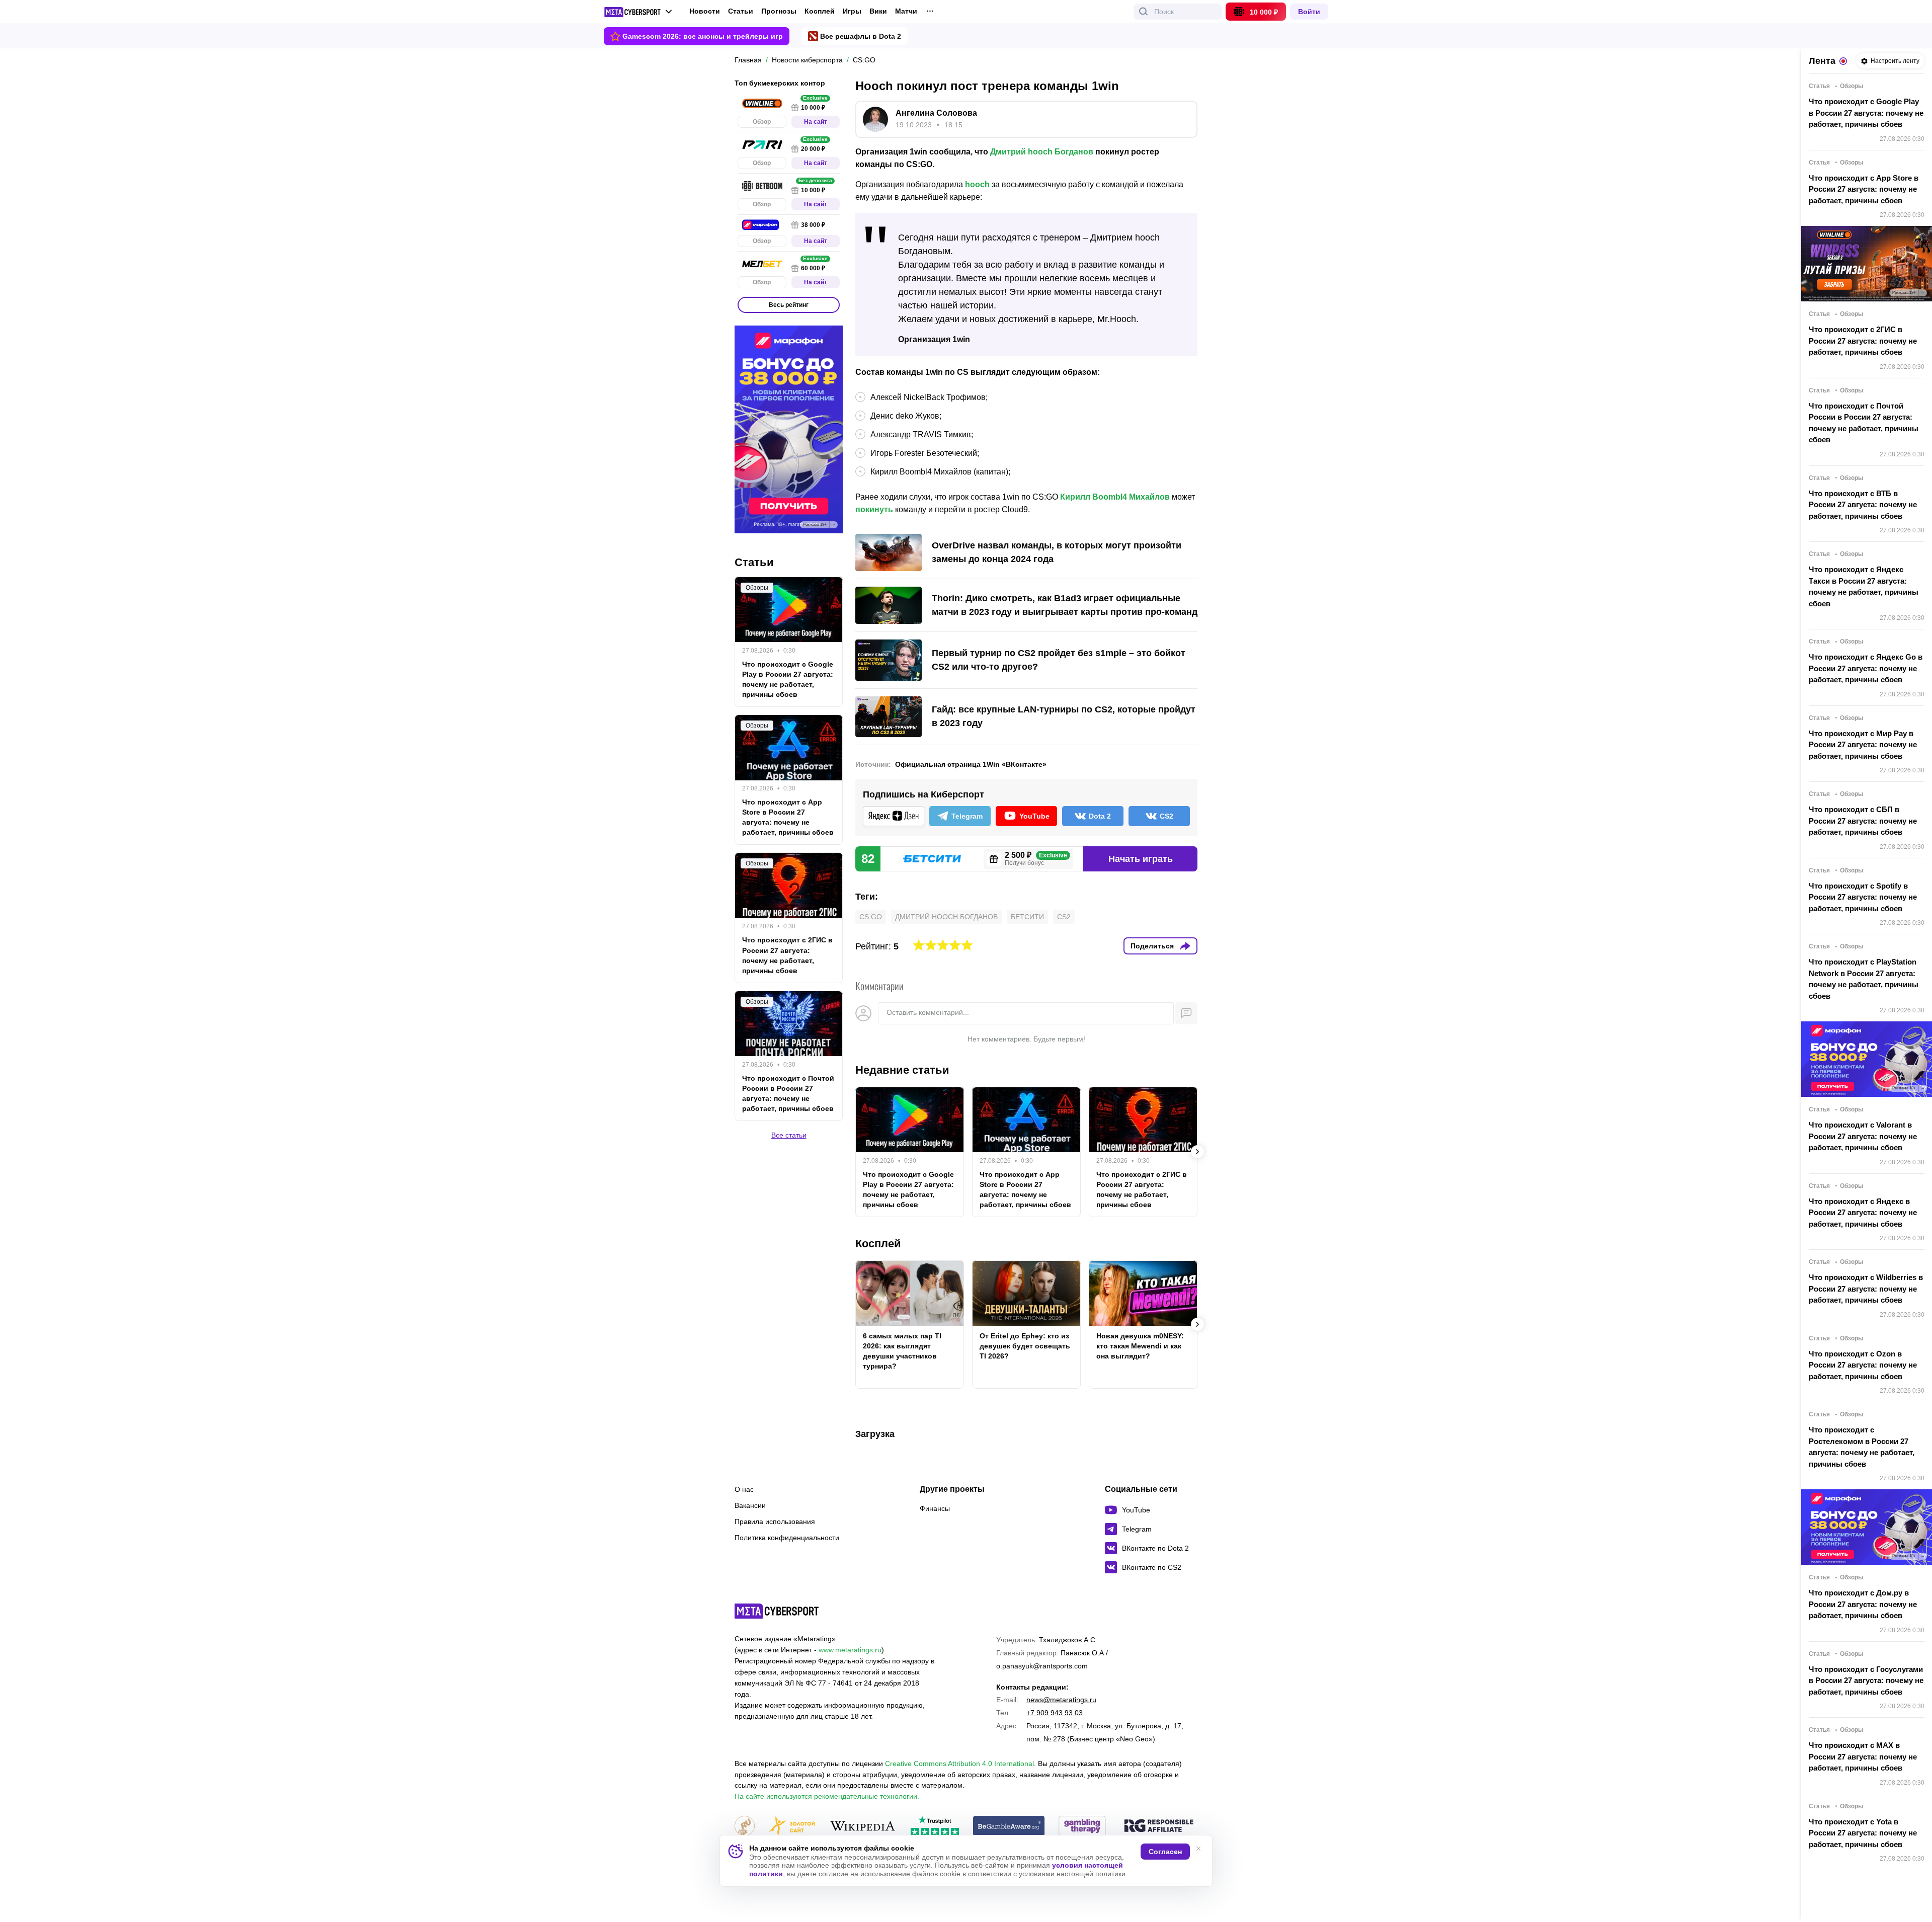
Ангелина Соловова (936, 113)
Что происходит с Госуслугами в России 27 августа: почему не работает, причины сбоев (1866, 1680)
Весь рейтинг (789, 305)
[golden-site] (792, 1827)
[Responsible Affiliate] (1159, 1826)
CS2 (1064, 917)
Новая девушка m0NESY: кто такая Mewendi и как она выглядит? (1140, 1346)
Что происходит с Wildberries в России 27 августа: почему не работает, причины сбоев (1866, 1289)
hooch (977, 184)
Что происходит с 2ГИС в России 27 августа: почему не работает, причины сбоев (1142, 1189)
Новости (705, 11)
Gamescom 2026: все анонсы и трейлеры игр (703, 36)
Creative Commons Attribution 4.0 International (959, 1764)
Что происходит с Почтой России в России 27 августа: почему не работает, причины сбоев (788, 1093)
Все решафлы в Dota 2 (861, 36)
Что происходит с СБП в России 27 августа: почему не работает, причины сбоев (1863, 821)
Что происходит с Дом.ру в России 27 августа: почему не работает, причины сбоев (1863, 1604)
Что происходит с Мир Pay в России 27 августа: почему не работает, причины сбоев (1863, 745)
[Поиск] (1144, 12)
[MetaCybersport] (777, 1611)
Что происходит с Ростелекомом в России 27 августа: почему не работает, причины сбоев (1862, 1447)
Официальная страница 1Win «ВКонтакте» (971, 764)
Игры (852, 11)
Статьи (741, 11)
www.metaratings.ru (850, 1650)
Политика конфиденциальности (787, 1538)
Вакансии (750, 1505)
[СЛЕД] (1197, 1152)
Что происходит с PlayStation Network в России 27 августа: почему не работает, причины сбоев (1864, 979)
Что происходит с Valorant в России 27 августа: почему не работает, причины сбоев (1863, 1136)
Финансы (935, 1508)
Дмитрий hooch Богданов (1042, 152)
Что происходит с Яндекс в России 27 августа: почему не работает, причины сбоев (1863, 1213)
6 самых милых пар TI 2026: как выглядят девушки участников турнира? (902, 1351)
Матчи (906, 11)
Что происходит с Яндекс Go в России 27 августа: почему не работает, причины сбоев (1866, 668)
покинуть (874, 509)
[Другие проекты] (638, 12)
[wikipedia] (863, 1827)
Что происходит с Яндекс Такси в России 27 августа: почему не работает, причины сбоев (1864, 586)
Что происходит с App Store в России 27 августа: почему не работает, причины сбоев (1025, 1189)
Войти (1309, 12)
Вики (878, 11)
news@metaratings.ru (1061, 1700)
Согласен (1165, 1852)
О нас (744, 1489)
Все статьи (789, 1135)
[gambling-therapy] (1082, 1827)
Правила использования (775, 1521)
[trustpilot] (935, 1827)
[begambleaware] (1009, 1827)
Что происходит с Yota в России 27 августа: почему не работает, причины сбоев (1863, 1833)
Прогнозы (779, 11)
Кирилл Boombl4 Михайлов (1115, 497)
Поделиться (1152, 946)
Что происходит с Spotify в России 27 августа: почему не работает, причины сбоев (1863, 897)
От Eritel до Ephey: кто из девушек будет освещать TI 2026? (1025, 1346)
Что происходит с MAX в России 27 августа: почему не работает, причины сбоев (1863, 1756)
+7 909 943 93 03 (1055, 1713)
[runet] (745, 1827)
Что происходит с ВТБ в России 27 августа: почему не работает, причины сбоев (1863, 505)
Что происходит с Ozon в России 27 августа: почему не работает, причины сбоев (1863, 1365)
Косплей (820, 11)
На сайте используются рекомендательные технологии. (827, 1796)
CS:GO (871, 917)
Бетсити (1027, 917)
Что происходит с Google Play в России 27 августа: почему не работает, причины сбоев (908, 1189)
